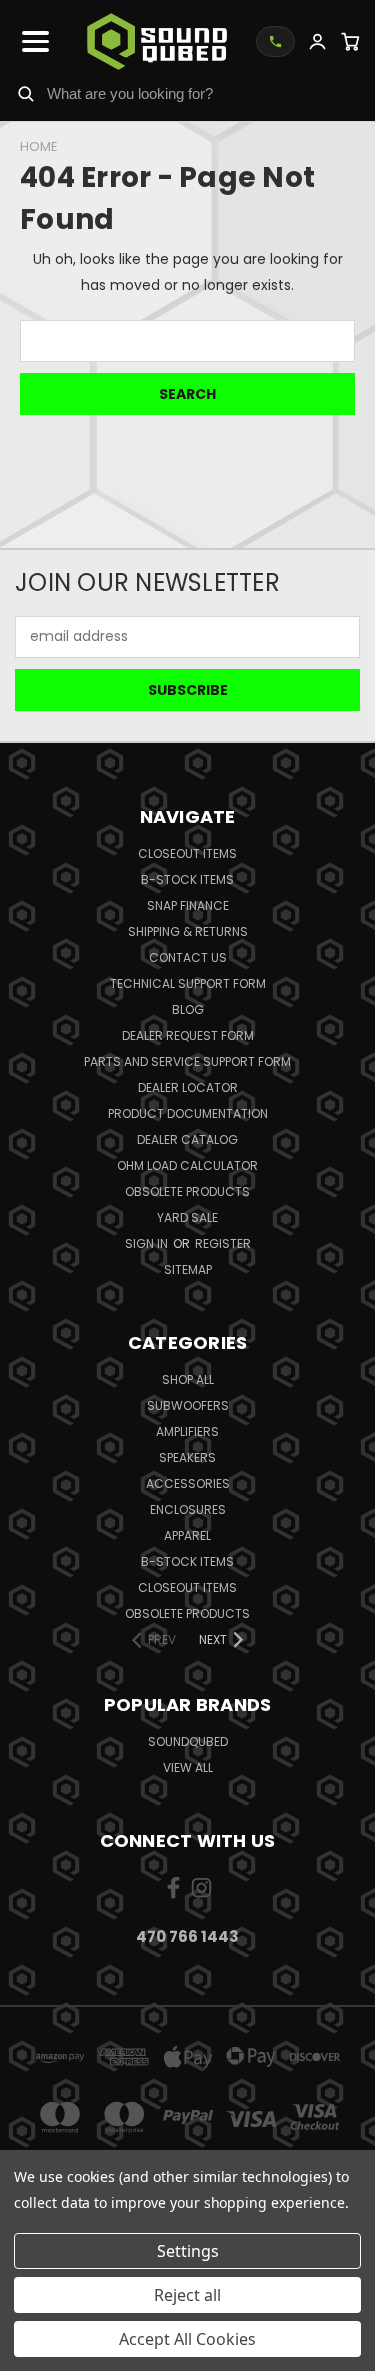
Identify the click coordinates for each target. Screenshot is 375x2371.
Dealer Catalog (187, 1139)
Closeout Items (187, 853)
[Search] (25, 93)
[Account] (317, 41)
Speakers (187, 1457)
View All (188, 1767)
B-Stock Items (187, 879)
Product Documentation (188, 1113)
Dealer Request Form (188, 1035)
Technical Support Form (188, 983)
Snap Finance (188, 905)
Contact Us (188, 957)
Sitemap (188, 1269)
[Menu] (36, 41)
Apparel (187, 1535)
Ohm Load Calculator (187, 1165)
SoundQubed (188, 1741)
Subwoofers (188, 1405)
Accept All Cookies (187, 2339)
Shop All (188, 1379)
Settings (188, 2251)
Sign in (148, 1243)
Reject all (187, 2295)
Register (223, 1243)
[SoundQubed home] (157, 41)
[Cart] (350, 41)
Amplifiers (187, 1431)
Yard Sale (187, 1217)
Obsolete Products (187, 1191)
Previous (31, 2351)
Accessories (188, 1483)
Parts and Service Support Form (187, 1061)
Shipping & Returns (188, 931)
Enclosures (188, 1509)
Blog (188, 1009)
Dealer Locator (188, 1087)
